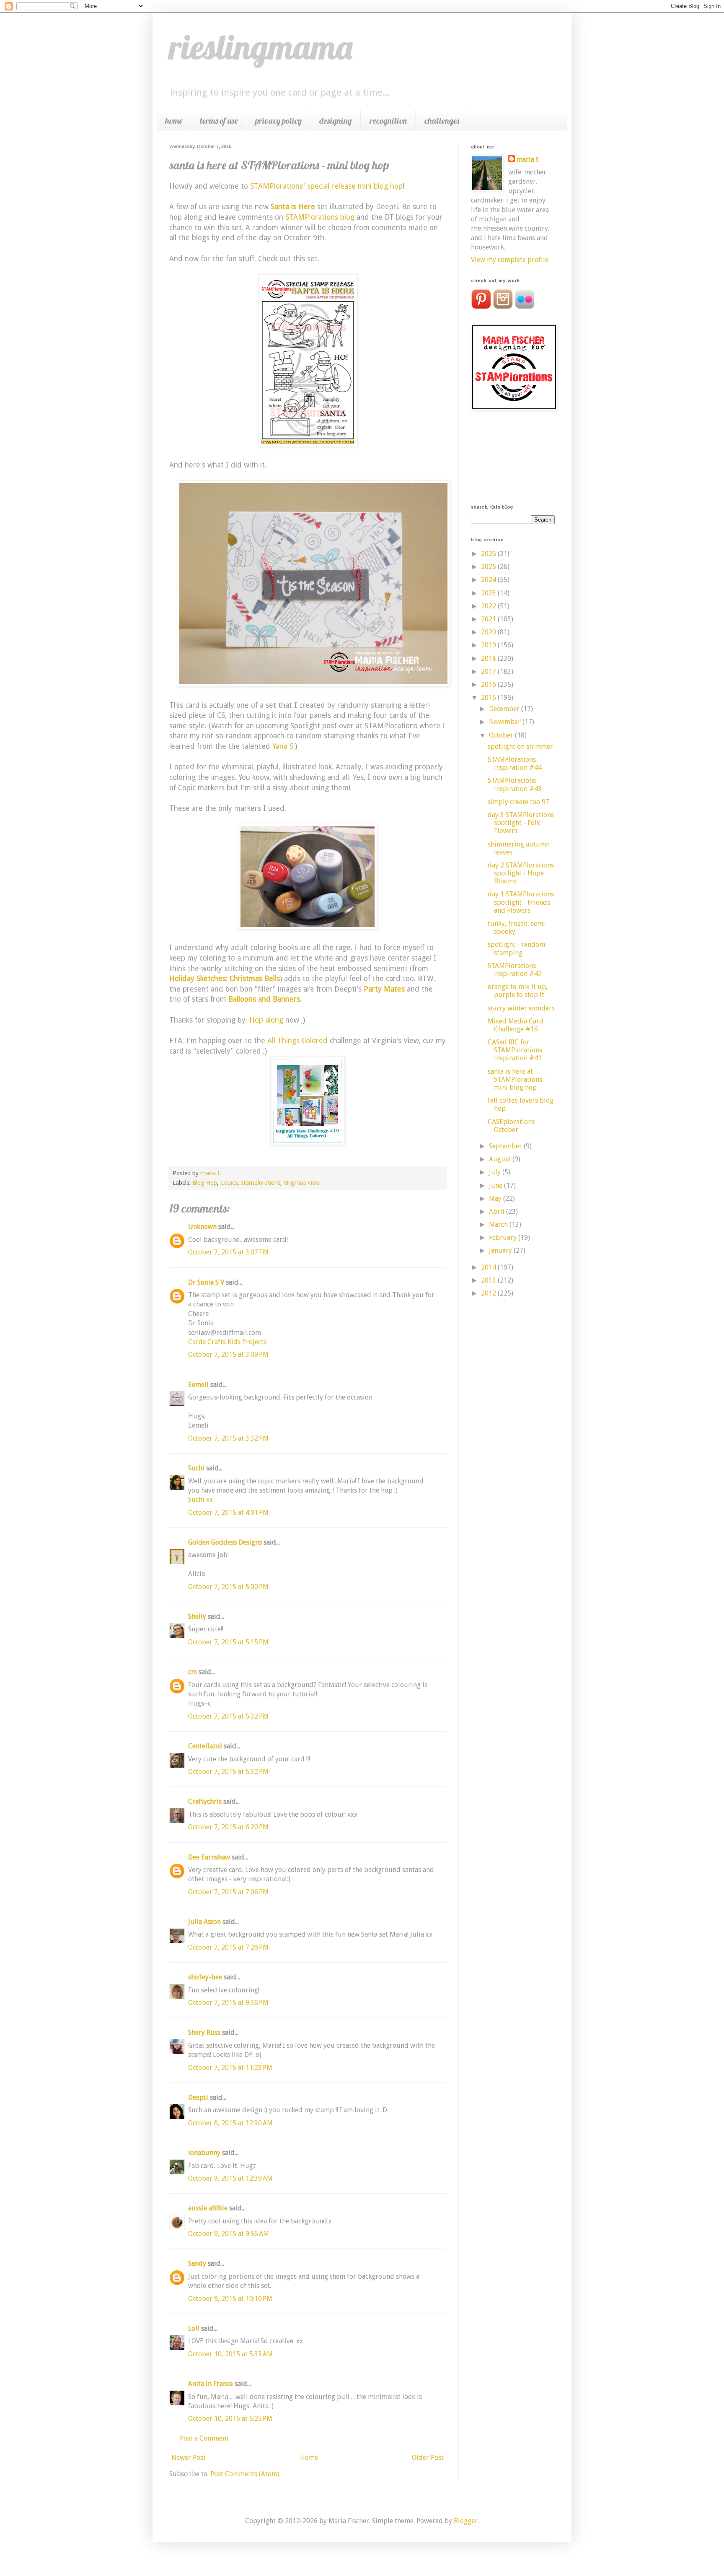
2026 (489, 554)
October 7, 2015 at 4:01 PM (228, 1513)
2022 (489, 606)
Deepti (198, 2097)
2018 (489, 658)
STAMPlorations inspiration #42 (515, 970)
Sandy (197, 2263)
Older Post (428, 2458)
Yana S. (284, 746)
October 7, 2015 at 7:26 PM (228, 1947)
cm (193, 1672)
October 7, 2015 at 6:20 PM (228, 1827)
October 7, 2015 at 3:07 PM (228, 1252)
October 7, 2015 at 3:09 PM (228, 1354)
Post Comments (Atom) (245, 2474)
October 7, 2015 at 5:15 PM (228, 1642)
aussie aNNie (208, 2208)
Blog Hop (205, 1183)
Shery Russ (204, 2032)
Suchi (196, 1468)
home (174, 121)
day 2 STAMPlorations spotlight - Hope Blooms (521, 873)
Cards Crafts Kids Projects (227, 1342)
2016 (489, 684)
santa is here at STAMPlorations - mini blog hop (517, 1079)
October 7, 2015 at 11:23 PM (230, 2068)
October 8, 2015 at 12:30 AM (230, 2123)
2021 (489, 619)
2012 (489, 1293)
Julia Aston (204, 1922)
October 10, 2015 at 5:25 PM (230, 2419)
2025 (489, 567)
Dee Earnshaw (209, 1857)
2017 (489, 671)
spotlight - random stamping (516, 948)
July (496, 1172)
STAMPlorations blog (320, 217)
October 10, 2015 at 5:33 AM (230, 2354)
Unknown (202, 1227)
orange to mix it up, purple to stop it (518, 991)
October (502, 735)
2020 (489, 632)
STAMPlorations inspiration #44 (515, 763)
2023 (489, 593)
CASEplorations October (511, 1126)
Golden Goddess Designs (225, 1542)
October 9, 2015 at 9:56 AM (229, 2234)
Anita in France (211, 2384)
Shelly (197, 1616)
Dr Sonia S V (206, 1282)
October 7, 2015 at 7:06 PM (228, 1892)
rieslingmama (261, 47)
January (501, 1250)
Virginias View (302, 1183)
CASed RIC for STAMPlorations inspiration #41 (515, 1050)
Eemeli (198, 1385)
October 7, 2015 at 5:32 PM (228, 1716)
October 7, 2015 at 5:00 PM (228, 1587)
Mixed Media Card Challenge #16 (516, 1025)
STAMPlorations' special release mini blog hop (326, 186)
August (501, 1159)
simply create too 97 (518, 802)
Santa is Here (293, 207)
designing (336, 121)
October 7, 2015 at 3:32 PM (228, 1438)
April (498, 1211)
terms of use (219, 121)
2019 (489, 645)
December (505, 709)
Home (309, 2458)
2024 (489, 580)
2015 (489, 697)
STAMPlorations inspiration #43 (515, 784)
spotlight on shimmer (520, 747)
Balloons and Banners (264, 999)
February (504, 1237)
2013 (489, 1280)
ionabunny (204, 2153)
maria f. (528, 160)
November (506, 722)
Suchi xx (200, 1500)
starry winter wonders (521, 1008)
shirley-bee (205, 1977)
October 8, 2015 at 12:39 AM (230, 2178)
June (496, 1185)
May (496, 1198)
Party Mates (384, 989)
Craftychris (205, 1801)
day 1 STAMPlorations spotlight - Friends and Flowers (521, 902)
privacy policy (278, 121)
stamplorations (261, 1183)
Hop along (266, 1020)
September (506, 1146)
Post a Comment (204, 2438)
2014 (489, 1267)
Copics (229, 1183)
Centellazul (205, 1746)
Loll (194, 2328)
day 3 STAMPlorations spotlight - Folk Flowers (521, 823)
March (499, 1224)
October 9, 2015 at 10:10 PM (230, 2299)
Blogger (466, 2521)
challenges (442, 121)
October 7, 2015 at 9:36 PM (228, 2003)
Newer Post (189, 2458)
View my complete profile (510, 260)
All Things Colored (297, 1041)
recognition (388, 121)
